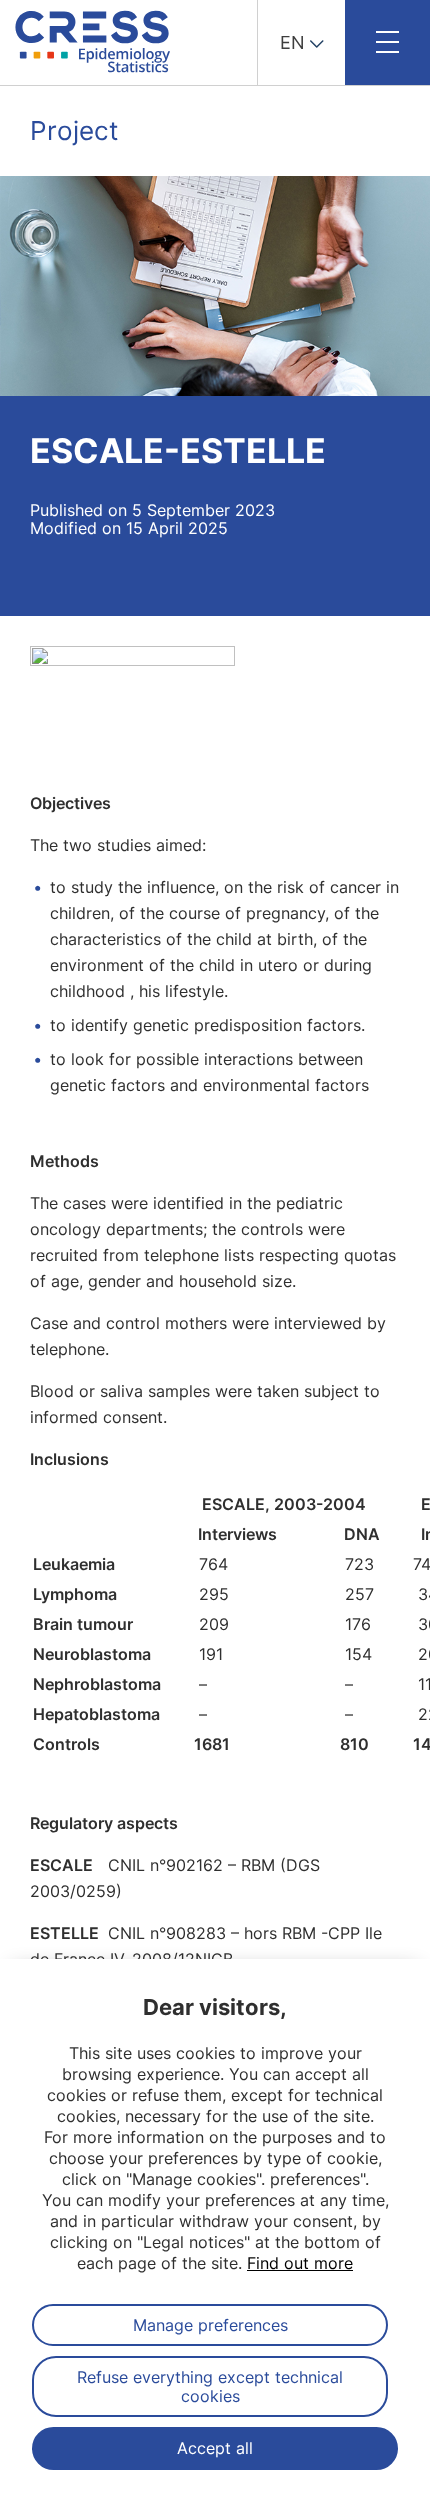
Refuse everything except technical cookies (210, 2386)
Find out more (300, 2263)
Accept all (215, 2448)
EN (292, 42)
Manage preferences (210, 2325)
